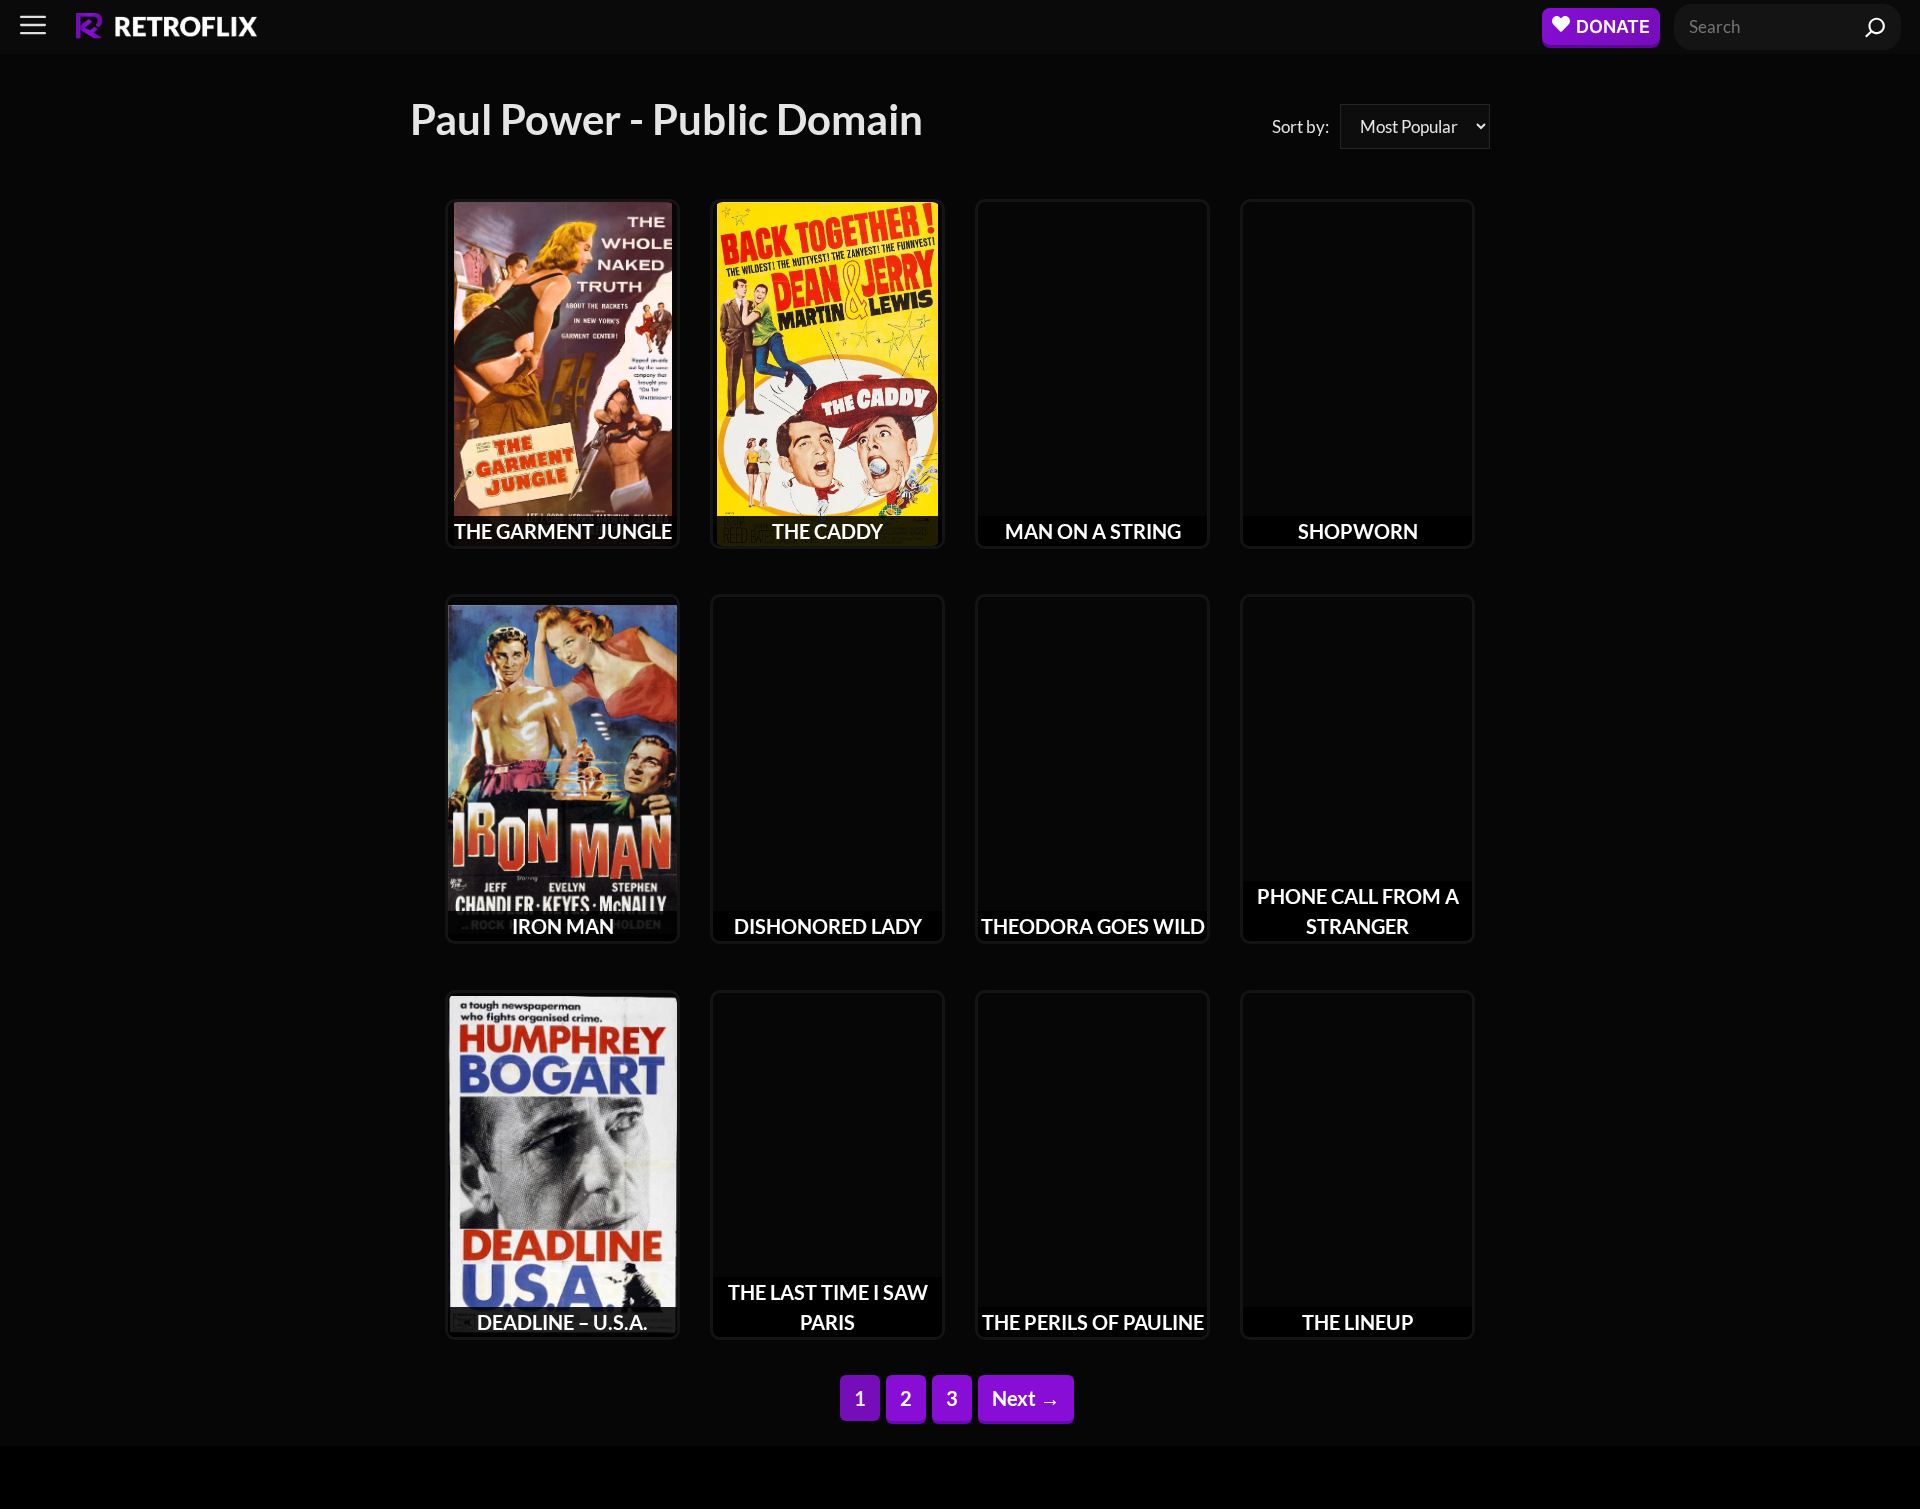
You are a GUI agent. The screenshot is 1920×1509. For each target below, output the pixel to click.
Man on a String (1093, 531)
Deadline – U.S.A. (562, 1322)
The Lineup (1358, 1322)
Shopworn (1358, 531)
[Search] (1875, 27)
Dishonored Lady (828, 926)
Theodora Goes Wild (1093, 926)
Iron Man (563, 926)
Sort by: (1300, 126)
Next (1026, 1398)
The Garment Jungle (563, 531)
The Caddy (827, 531)
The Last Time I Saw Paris (828, 1307)
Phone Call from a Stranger (1358, 911)
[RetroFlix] (166, 27)
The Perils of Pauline (1093, 1322)
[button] (33, 26)
